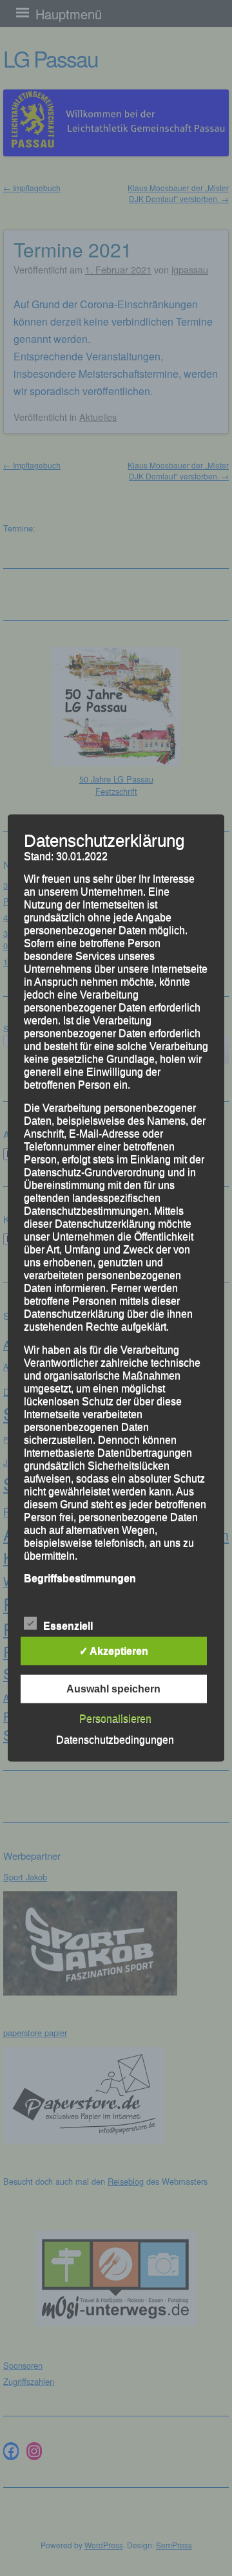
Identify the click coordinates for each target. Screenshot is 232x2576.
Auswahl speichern (113, 1689)
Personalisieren (115, 1719)
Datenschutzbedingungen (115, 1740)
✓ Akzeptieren (114, 1651)
